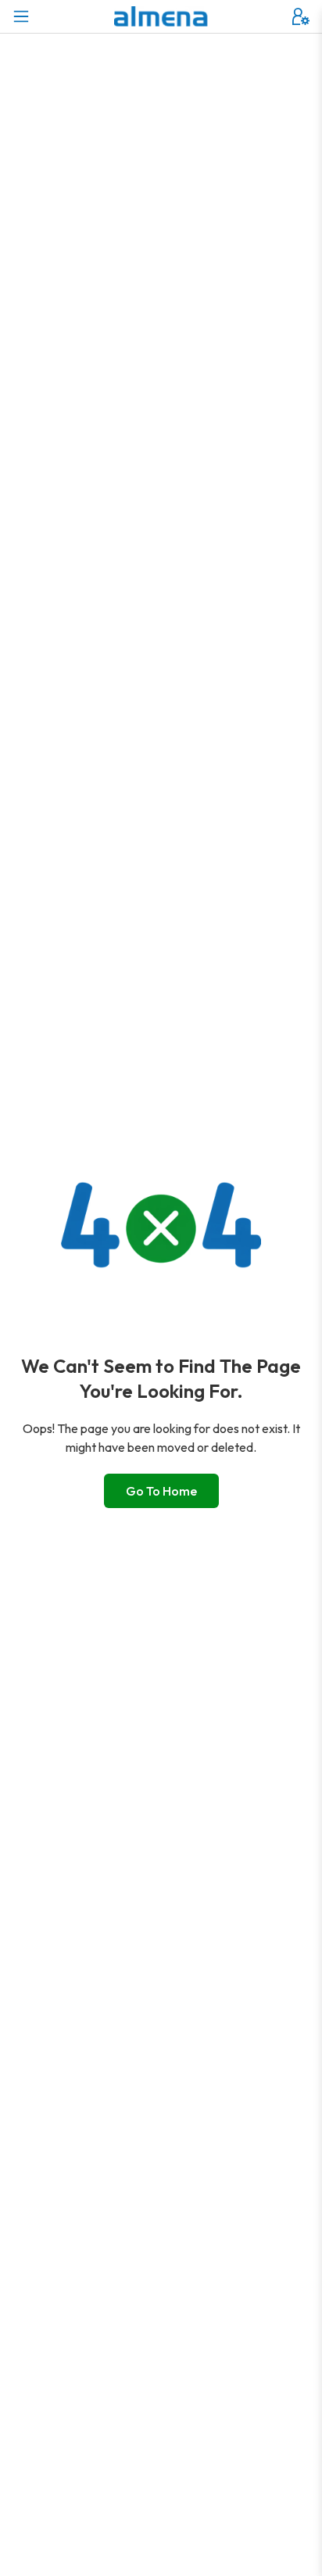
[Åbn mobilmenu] (21, 16)
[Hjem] (161, 16)
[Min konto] (301, 16)
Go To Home (161, 1491)
